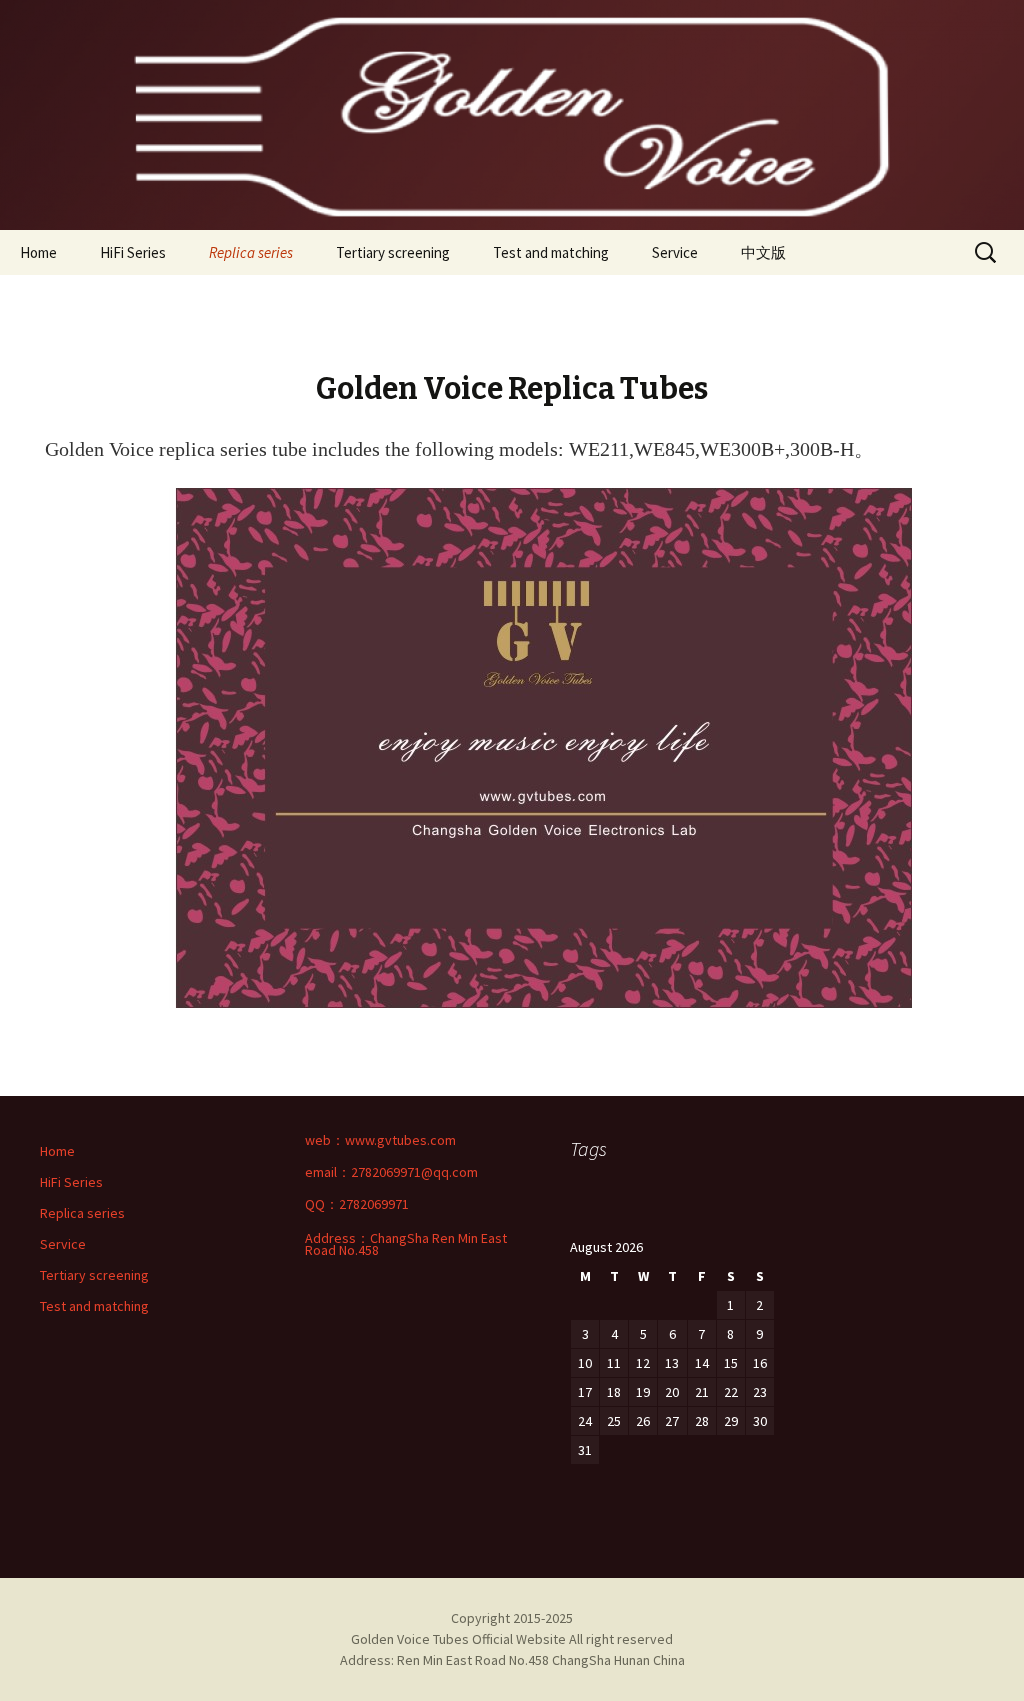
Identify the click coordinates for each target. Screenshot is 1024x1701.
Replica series (251, 252)
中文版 (763, 252)
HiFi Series (133, 252)
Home (38, 252)
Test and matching (551, 252)
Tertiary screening (393, 252)
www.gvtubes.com (400, 1140)
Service (675, 252)
